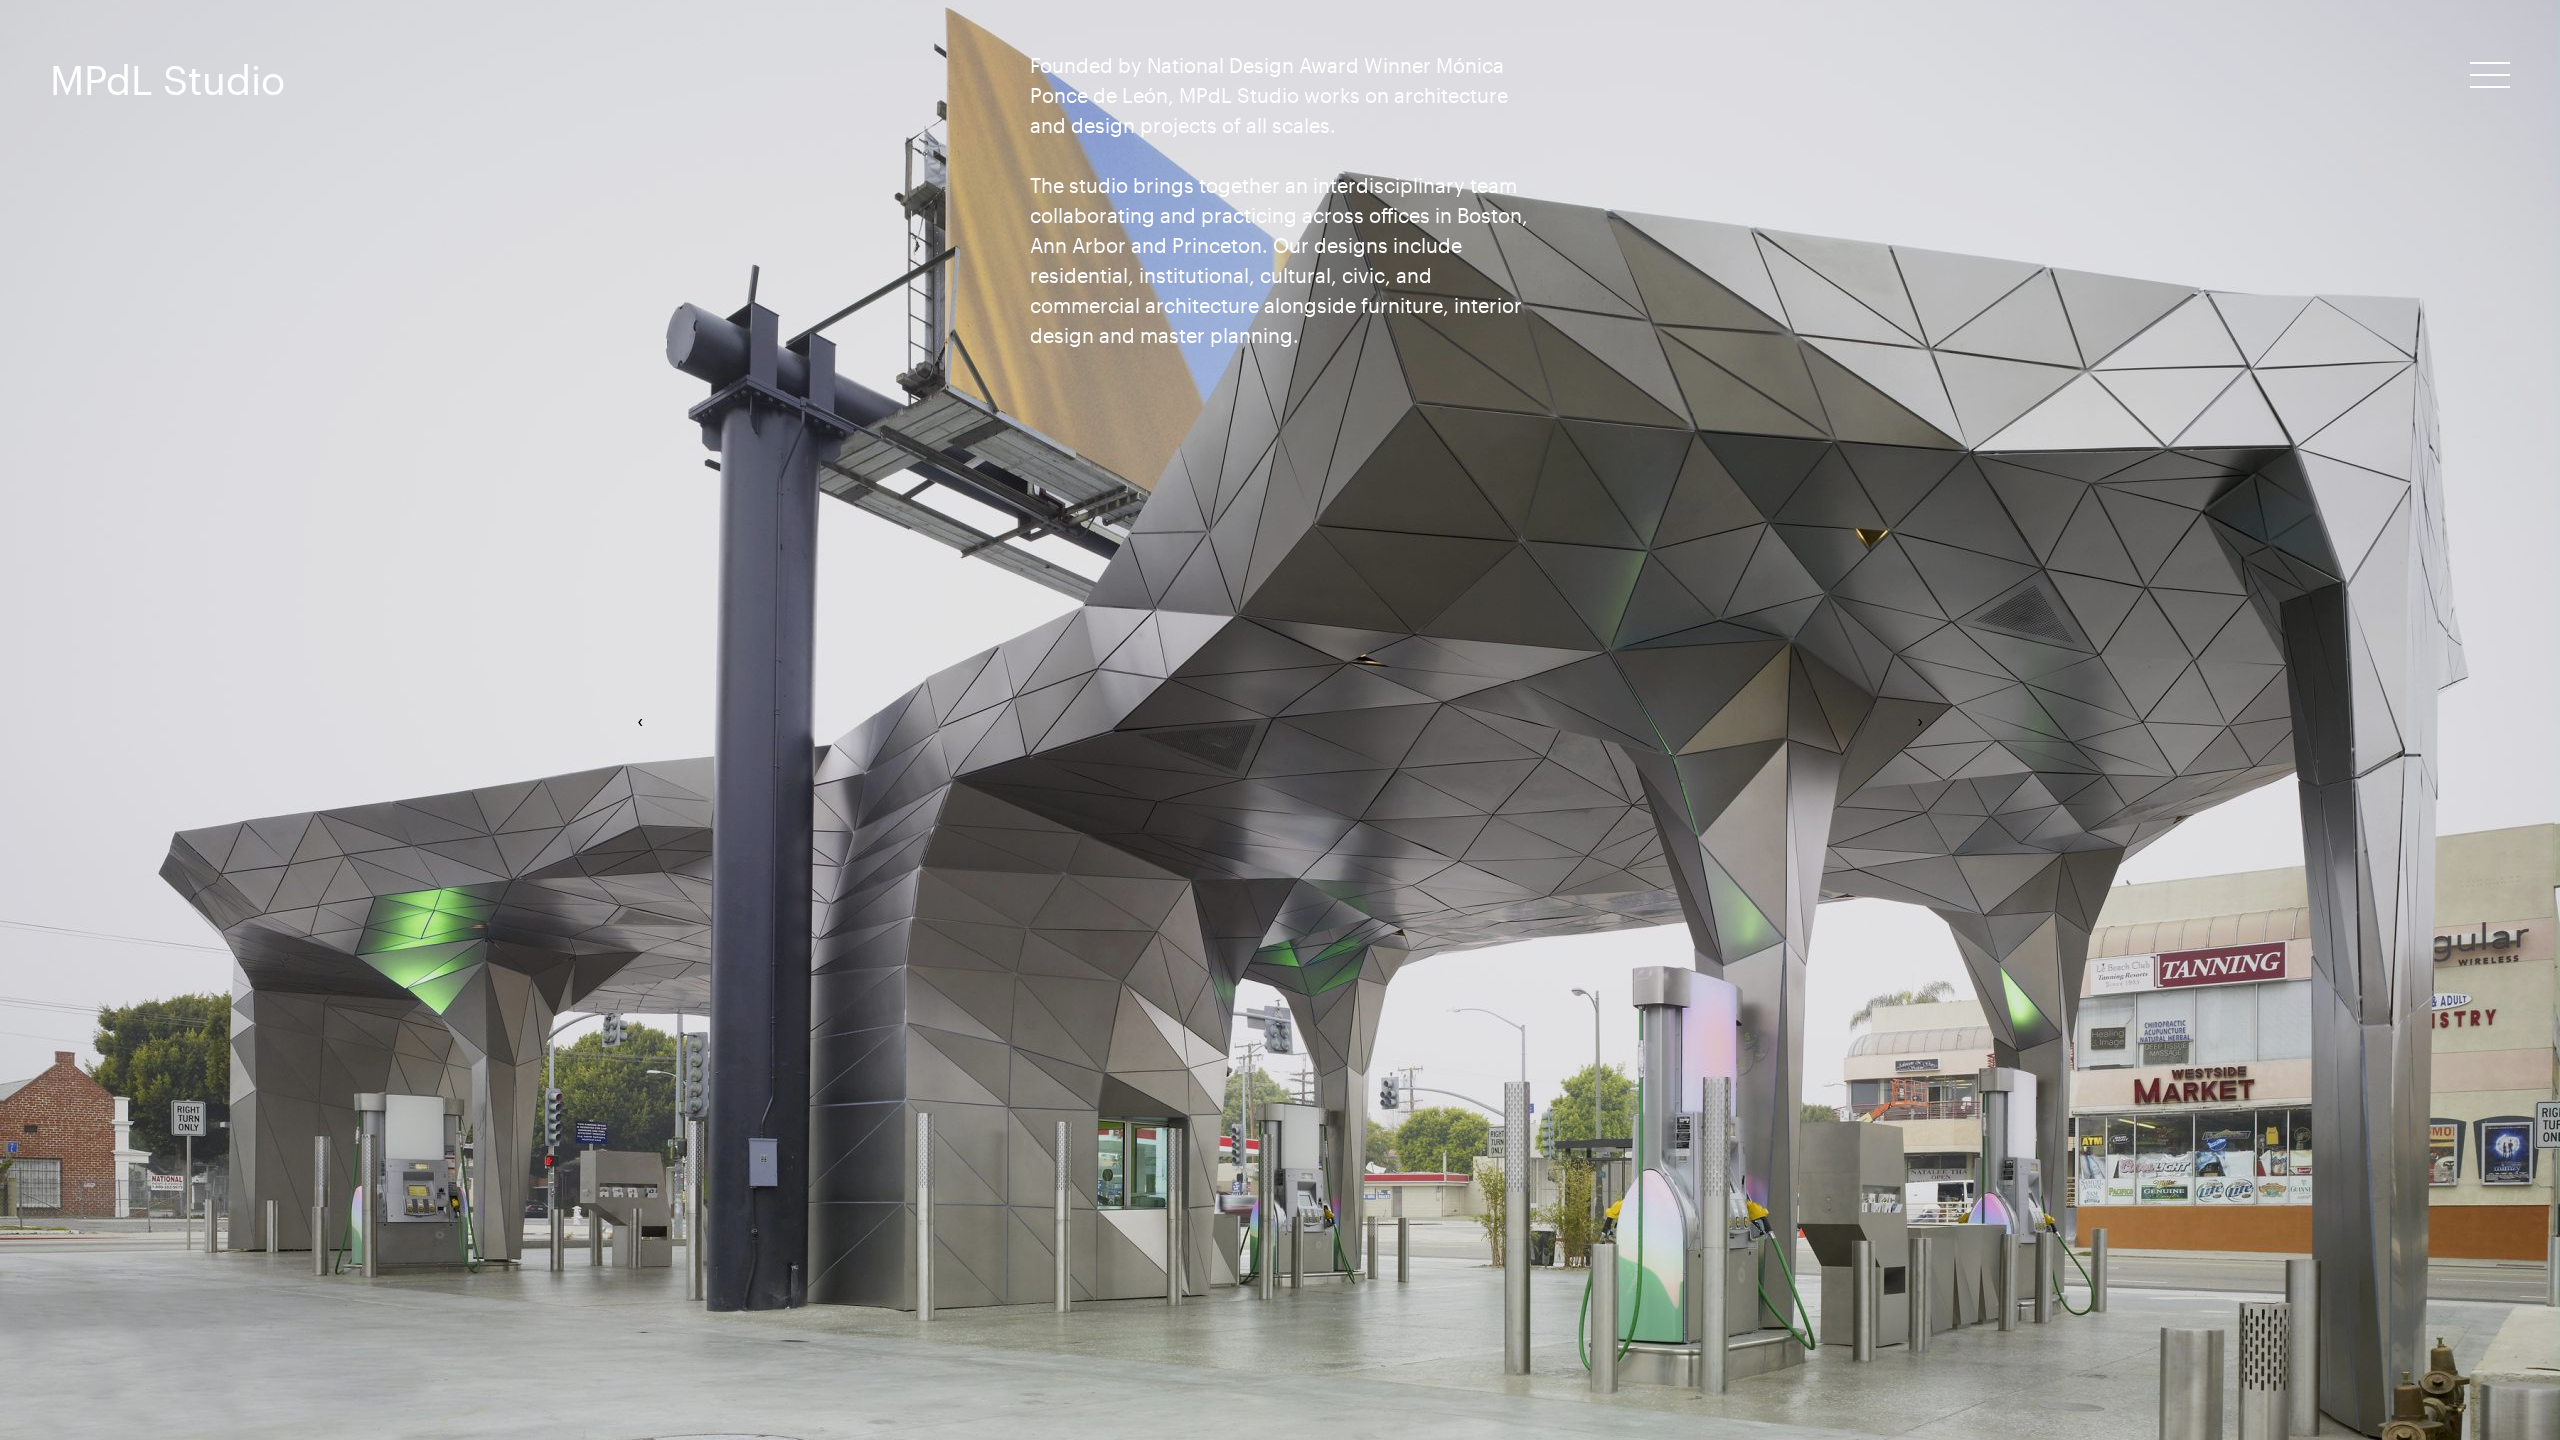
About (2474, 106)
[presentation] (640, 720)
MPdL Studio (167, 79)
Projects (2463, 68)
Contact (2463, 143)
